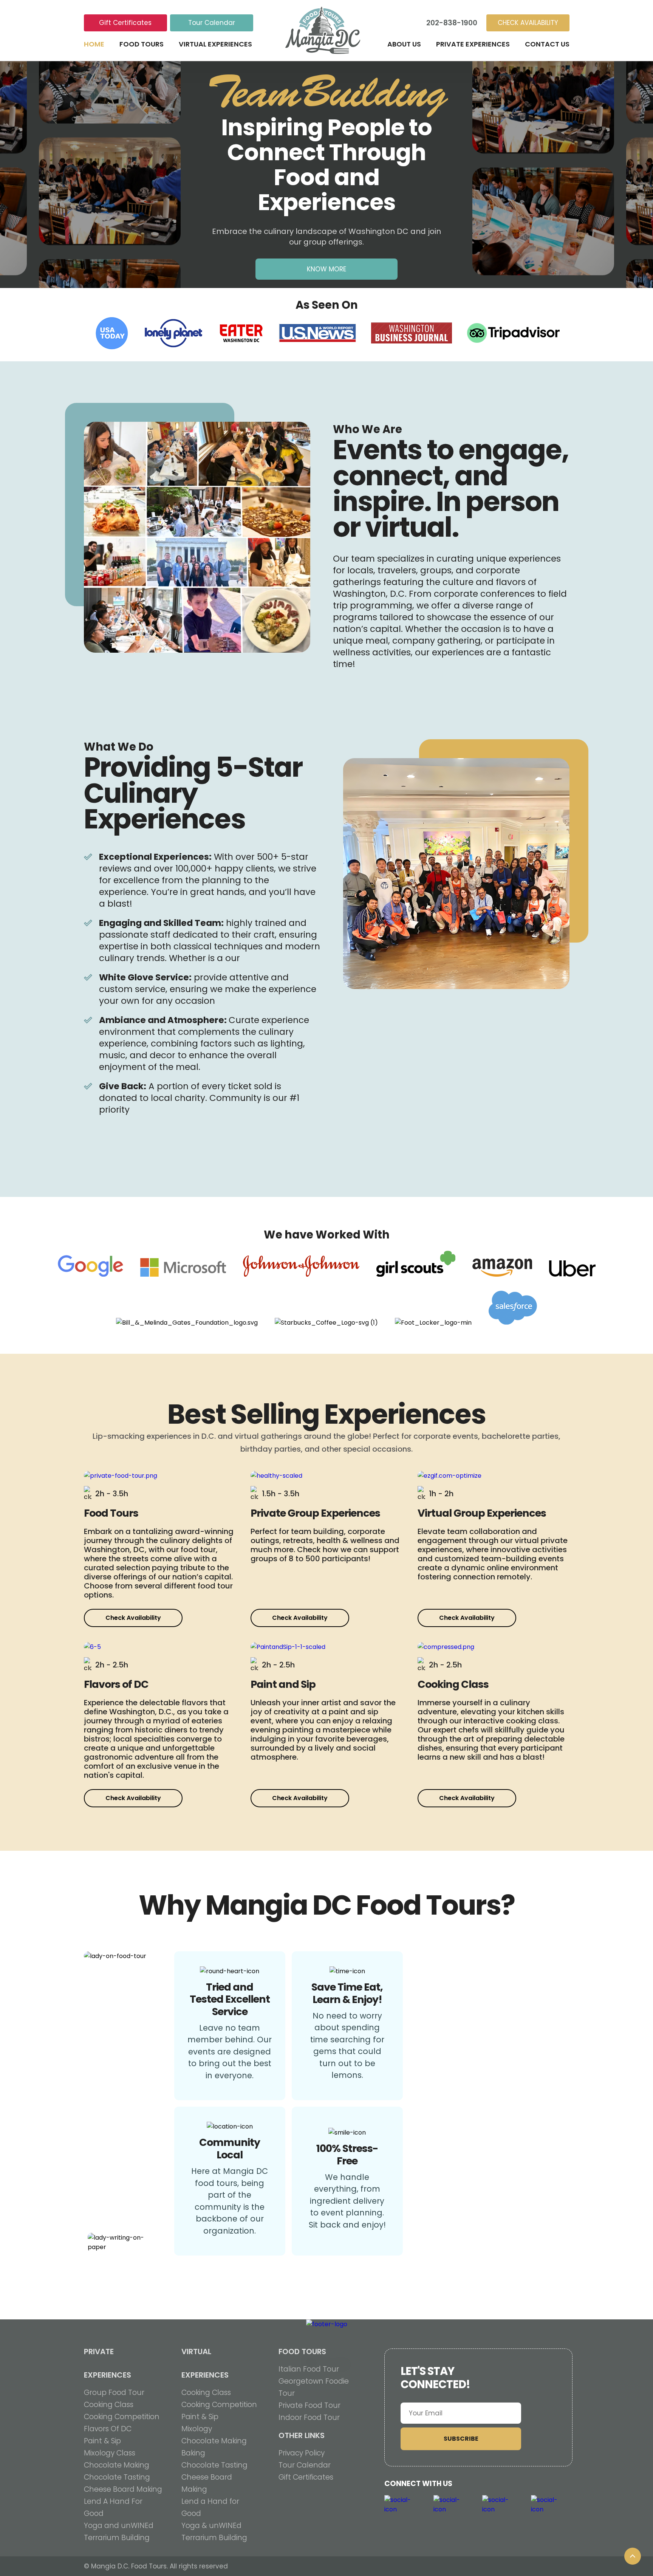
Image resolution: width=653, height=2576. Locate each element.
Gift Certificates (125, 23)
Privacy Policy (302, 2453)
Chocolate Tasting (117, 2477)
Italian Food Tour (309, 2369)
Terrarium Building (117, 2538)
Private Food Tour (309, 2405)
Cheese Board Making (123, 2489)
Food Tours (142, 44)
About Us (404, 44)
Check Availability (133, 1618)
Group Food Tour (114, 2393)
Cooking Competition (122, 2417)
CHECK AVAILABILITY (528, 23)
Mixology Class (110, 2453)
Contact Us (547, 44)
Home (94, 44)
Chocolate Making (117, 2465)
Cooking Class (109, 2405)
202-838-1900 (452, 23)
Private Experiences (473, 44)
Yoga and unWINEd (119, 2526)
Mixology (197, 2429)
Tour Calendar (212, 23)
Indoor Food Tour (309, 2417)
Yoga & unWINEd (211, 2526)
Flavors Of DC (108, 2429)
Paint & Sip (102, 2441)
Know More (326, 269)
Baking (193, 2453)
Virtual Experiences (215, 44)
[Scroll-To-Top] (633, 2556)
